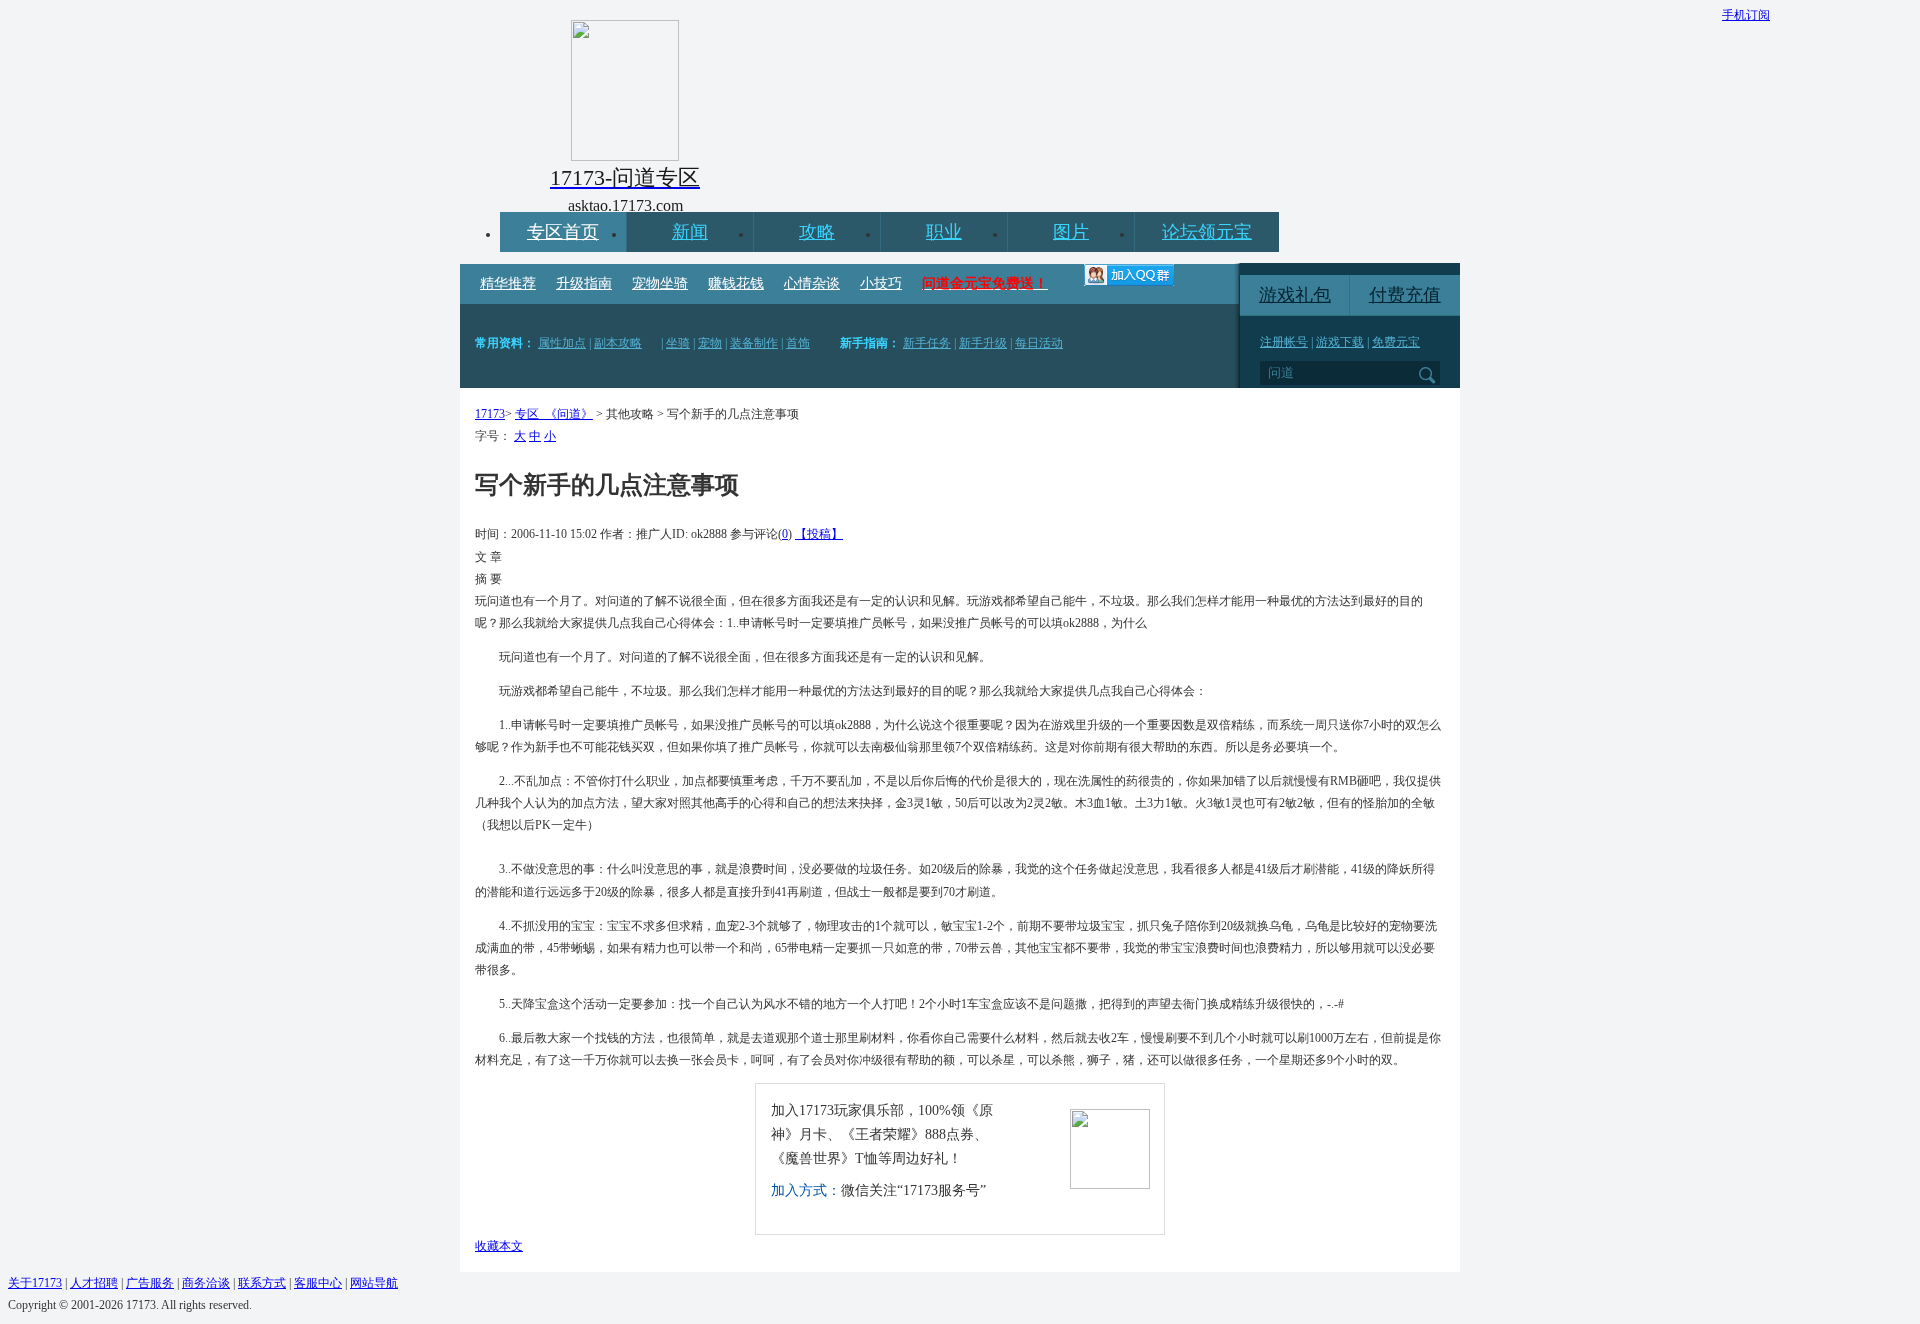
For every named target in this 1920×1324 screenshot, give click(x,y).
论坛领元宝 (1207, 232)
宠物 (710, 343)
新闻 (690, 232)
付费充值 (1405, 295)
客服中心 (318, 1283)
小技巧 (881, 283)
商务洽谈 (206, 1283)
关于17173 (35, 1283)
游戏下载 (1340, 342)
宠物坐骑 (660, 283)
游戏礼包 (1295, 295)
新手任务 (927, 343)
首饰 (798, 343)
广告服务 (150, 1283)
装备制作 (754, 343)
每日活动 (1039, 343)
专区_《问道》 (554, 414)
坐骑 (678, 343)
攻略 (817, 232)
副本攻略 (618, 343)
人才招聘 (94, 1283)
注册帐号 (1284, 342)
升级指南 (584, 283)
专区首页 (563, 232)
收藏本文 (499, 1246)
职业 (944, 232)
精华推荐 (508, 283)
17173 (490, 414)
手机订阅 (1746, 15)
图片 (1071, 232)
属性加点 (562, 343)
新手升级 (983, 343)
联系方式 (262, 1283)
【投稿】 (819, 534)
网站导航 (374, 1283)
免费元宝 (1396, 342)
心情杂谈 (812, 283)
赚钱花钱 (736, 283)
